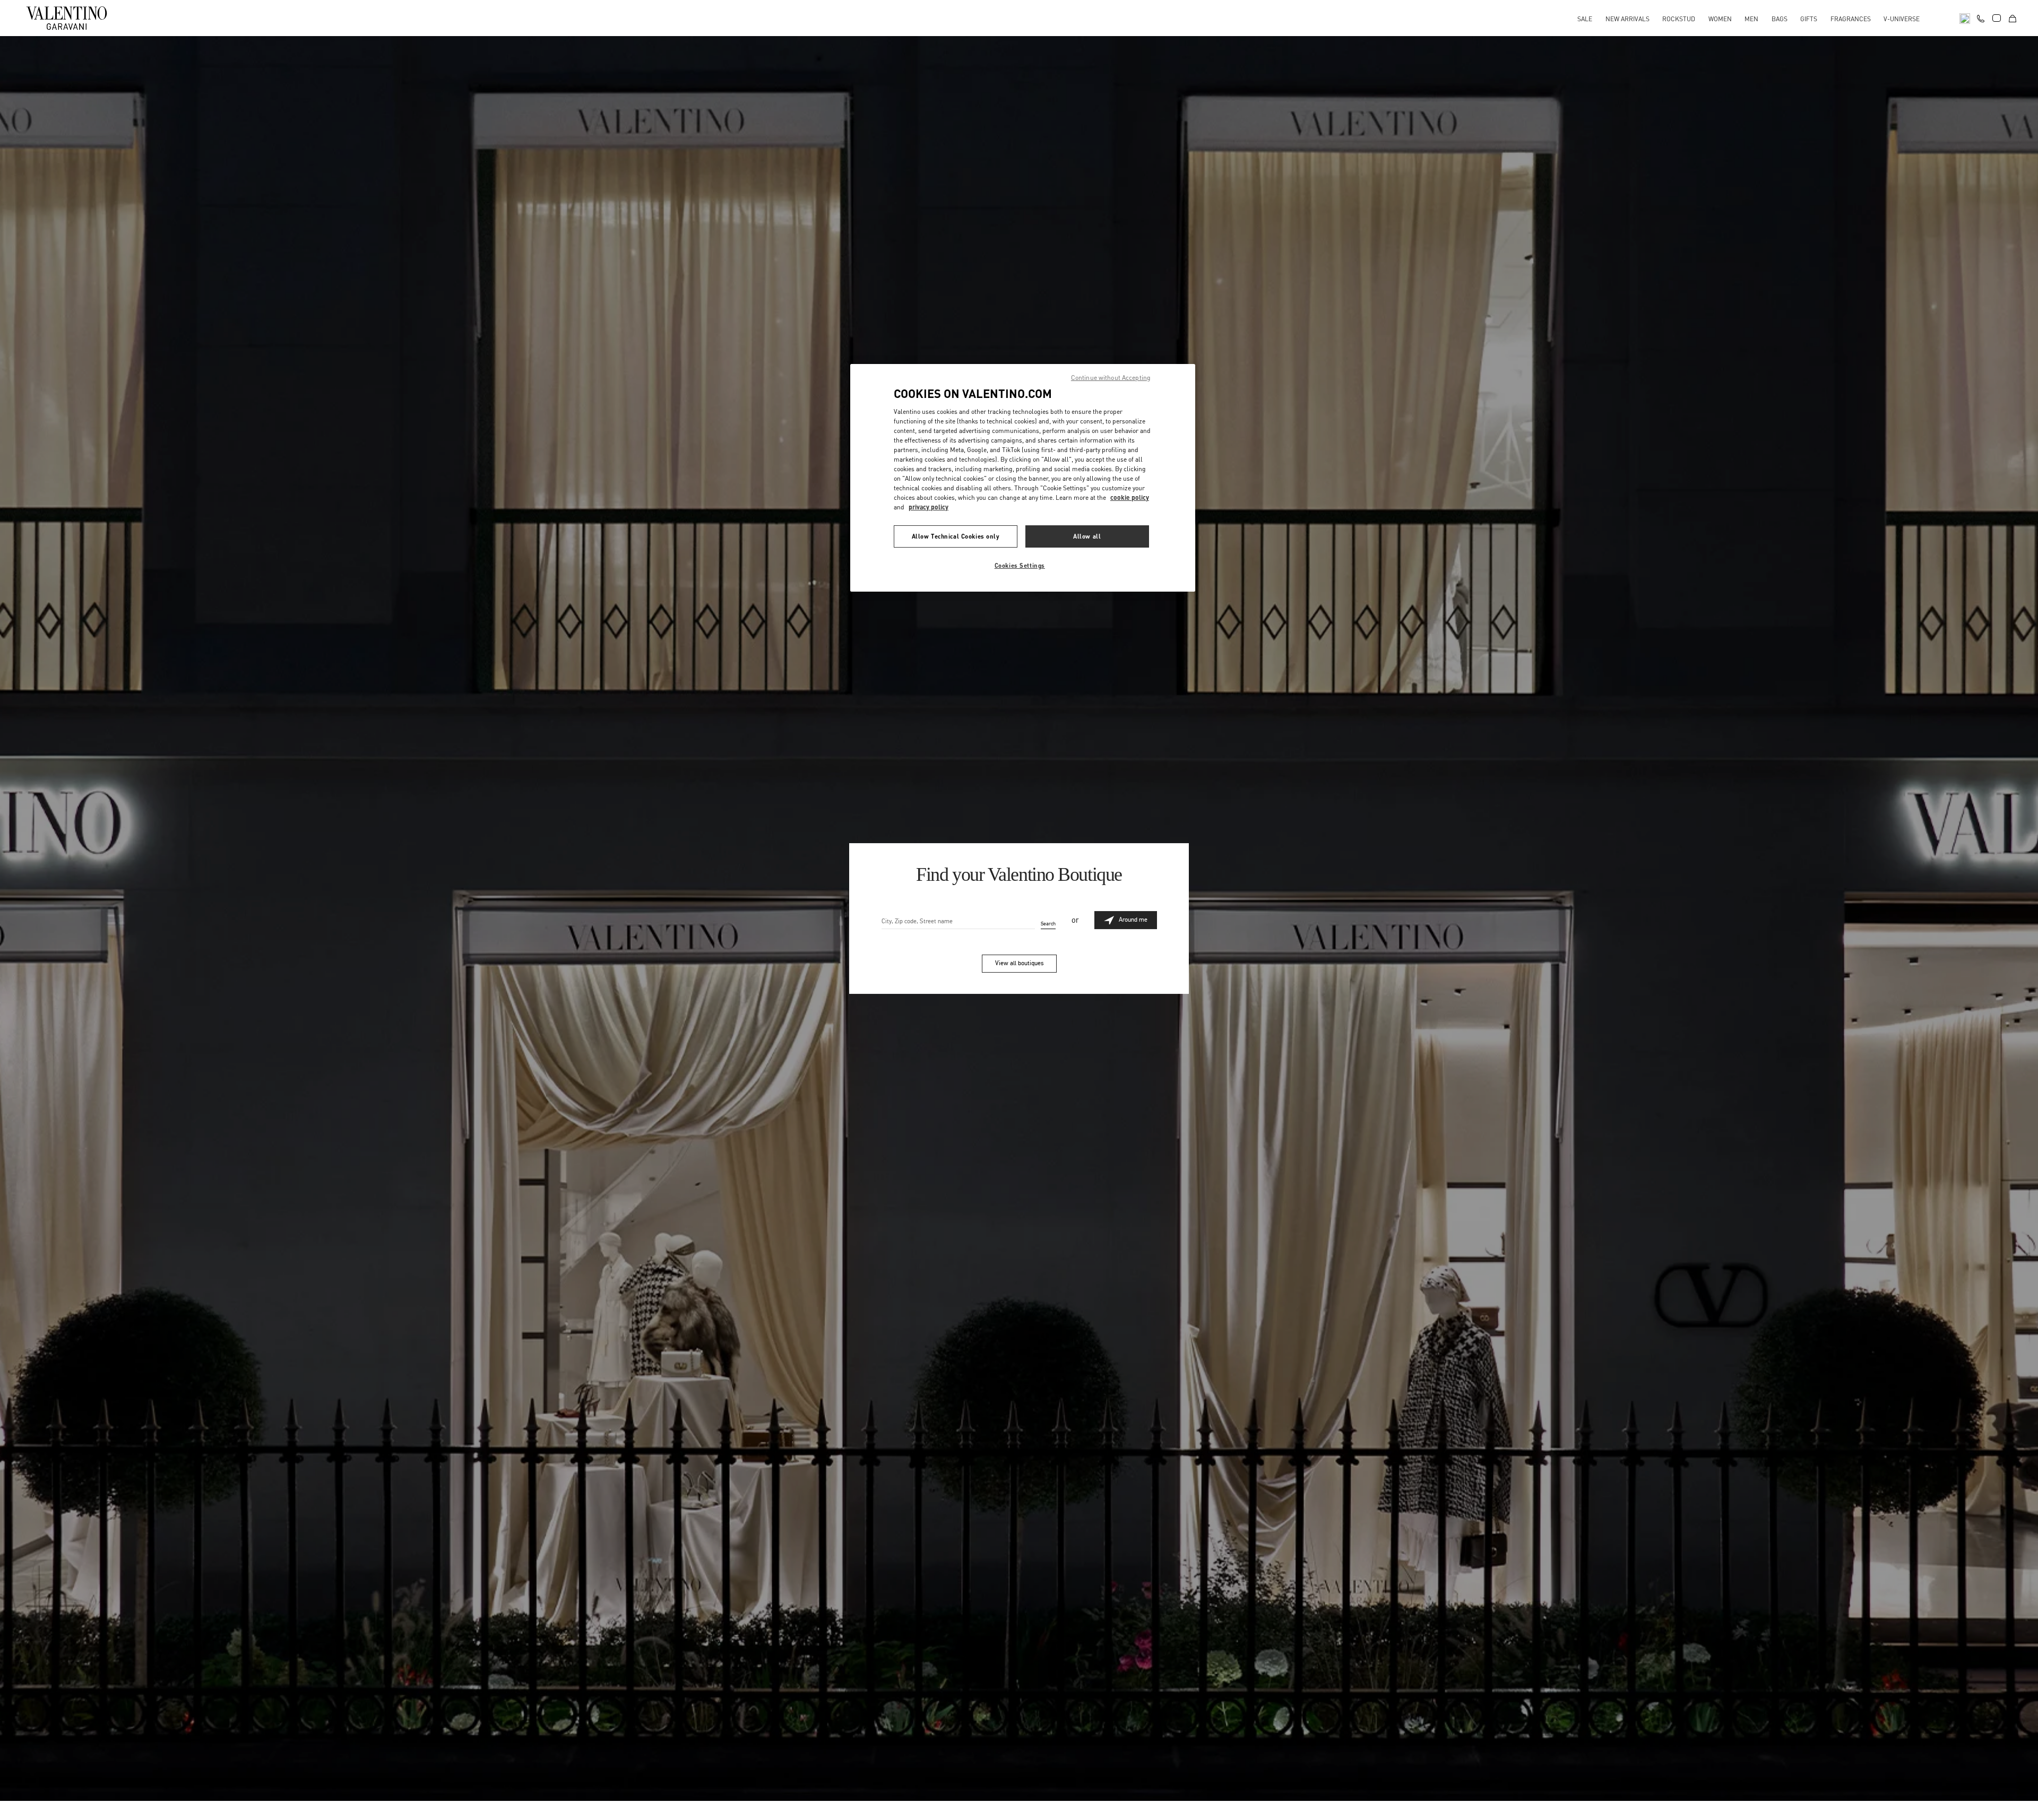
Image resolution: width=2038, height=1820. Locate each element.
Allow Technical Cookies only (956, 536)
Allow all (1087, 536)
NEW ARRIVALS (1627, 19)
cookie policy (1130, 497)
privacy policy (929, 507)
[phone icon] (1981, 17)
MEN (1751, 19)
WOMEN (1720, 19)
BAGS (1780, 19)
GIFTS (1809, 19)
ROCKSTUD (1679, 19)
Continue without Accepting (1111, 378)
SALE (1585, 19)
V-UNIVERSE (1902, 19)
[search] (1965, 18)
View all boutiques (1019, 963)
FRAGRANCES (1851, 19)
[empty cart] (2013, 18)
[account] (1997, 18)
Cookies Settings (1020, 565)
